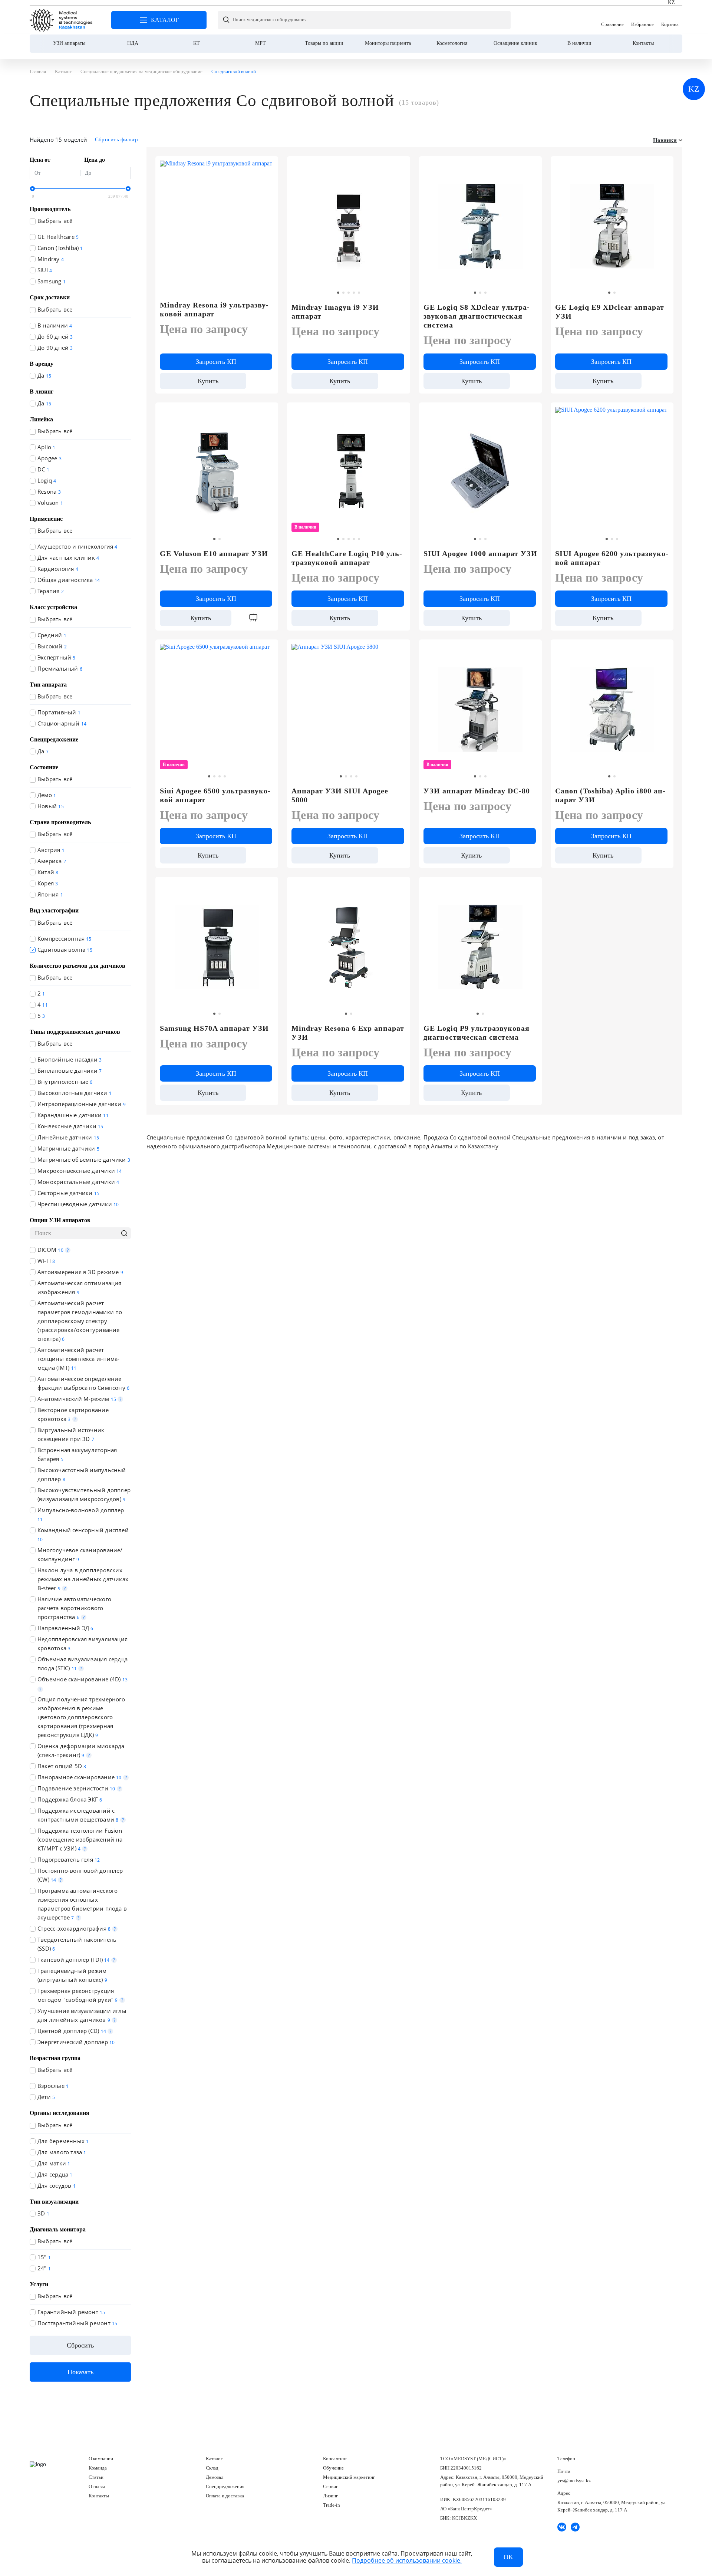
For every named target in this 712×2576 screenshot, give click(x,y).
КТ (197, 43)
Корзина (670, 20)
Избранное (642, 20)
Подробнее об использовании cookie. (407, 2560)
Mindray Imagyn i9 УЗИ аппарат (335, 312)
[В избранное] (268, 165)
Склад (212, 2468)
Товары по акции (324, 43)
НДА (133, 43)
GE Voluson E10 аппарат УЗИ (214, 553)
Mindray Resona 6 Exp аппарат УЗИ (348, 1033)
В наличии (579, 43)
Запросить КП (216, 362)
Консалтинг (335, 2459)
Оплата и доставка (225, 2496)
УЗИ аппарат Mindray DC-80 (477, 791)
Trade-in (332, 2505)
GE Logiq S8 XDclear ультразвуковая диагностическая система (477, 316)
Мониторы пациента (388, 43)
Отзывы (97, 2486)
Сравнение (612, 20)
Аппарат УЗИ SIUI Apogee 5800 (340, 795)
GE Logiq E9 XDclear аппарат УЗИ (610, 312)
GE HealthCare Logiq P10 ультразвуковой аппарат (347, 558)
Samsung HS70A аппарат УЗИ (214, 1028)
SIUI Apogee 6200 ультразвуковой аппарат (612, 558)
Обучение (333, 2468)
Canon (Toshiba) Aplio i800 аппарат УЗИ (610, 795)
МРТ (261, 43)
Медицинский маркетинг (349, 2477)
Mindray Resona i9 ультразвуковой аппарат (214, 309)
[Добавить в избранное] (400, 165)
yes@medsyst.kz (574, 2480)
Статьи (96, 2477)
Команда (98, 2468)
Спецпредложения (225, 2486)
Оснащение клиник (515, 43)
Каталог (214, 2459)
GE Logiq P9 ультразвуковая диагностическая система (477, 1033)
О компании (101, 2459)
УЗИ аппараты (69, 43)
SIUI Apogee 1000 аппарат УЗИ (480, 553)
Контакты (643, 43)
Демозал (215, 2477)
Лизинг (330, 2496)
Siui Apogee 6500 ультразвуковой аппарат (215, 795)
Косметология (452, 43)
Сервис (331, 2486)
